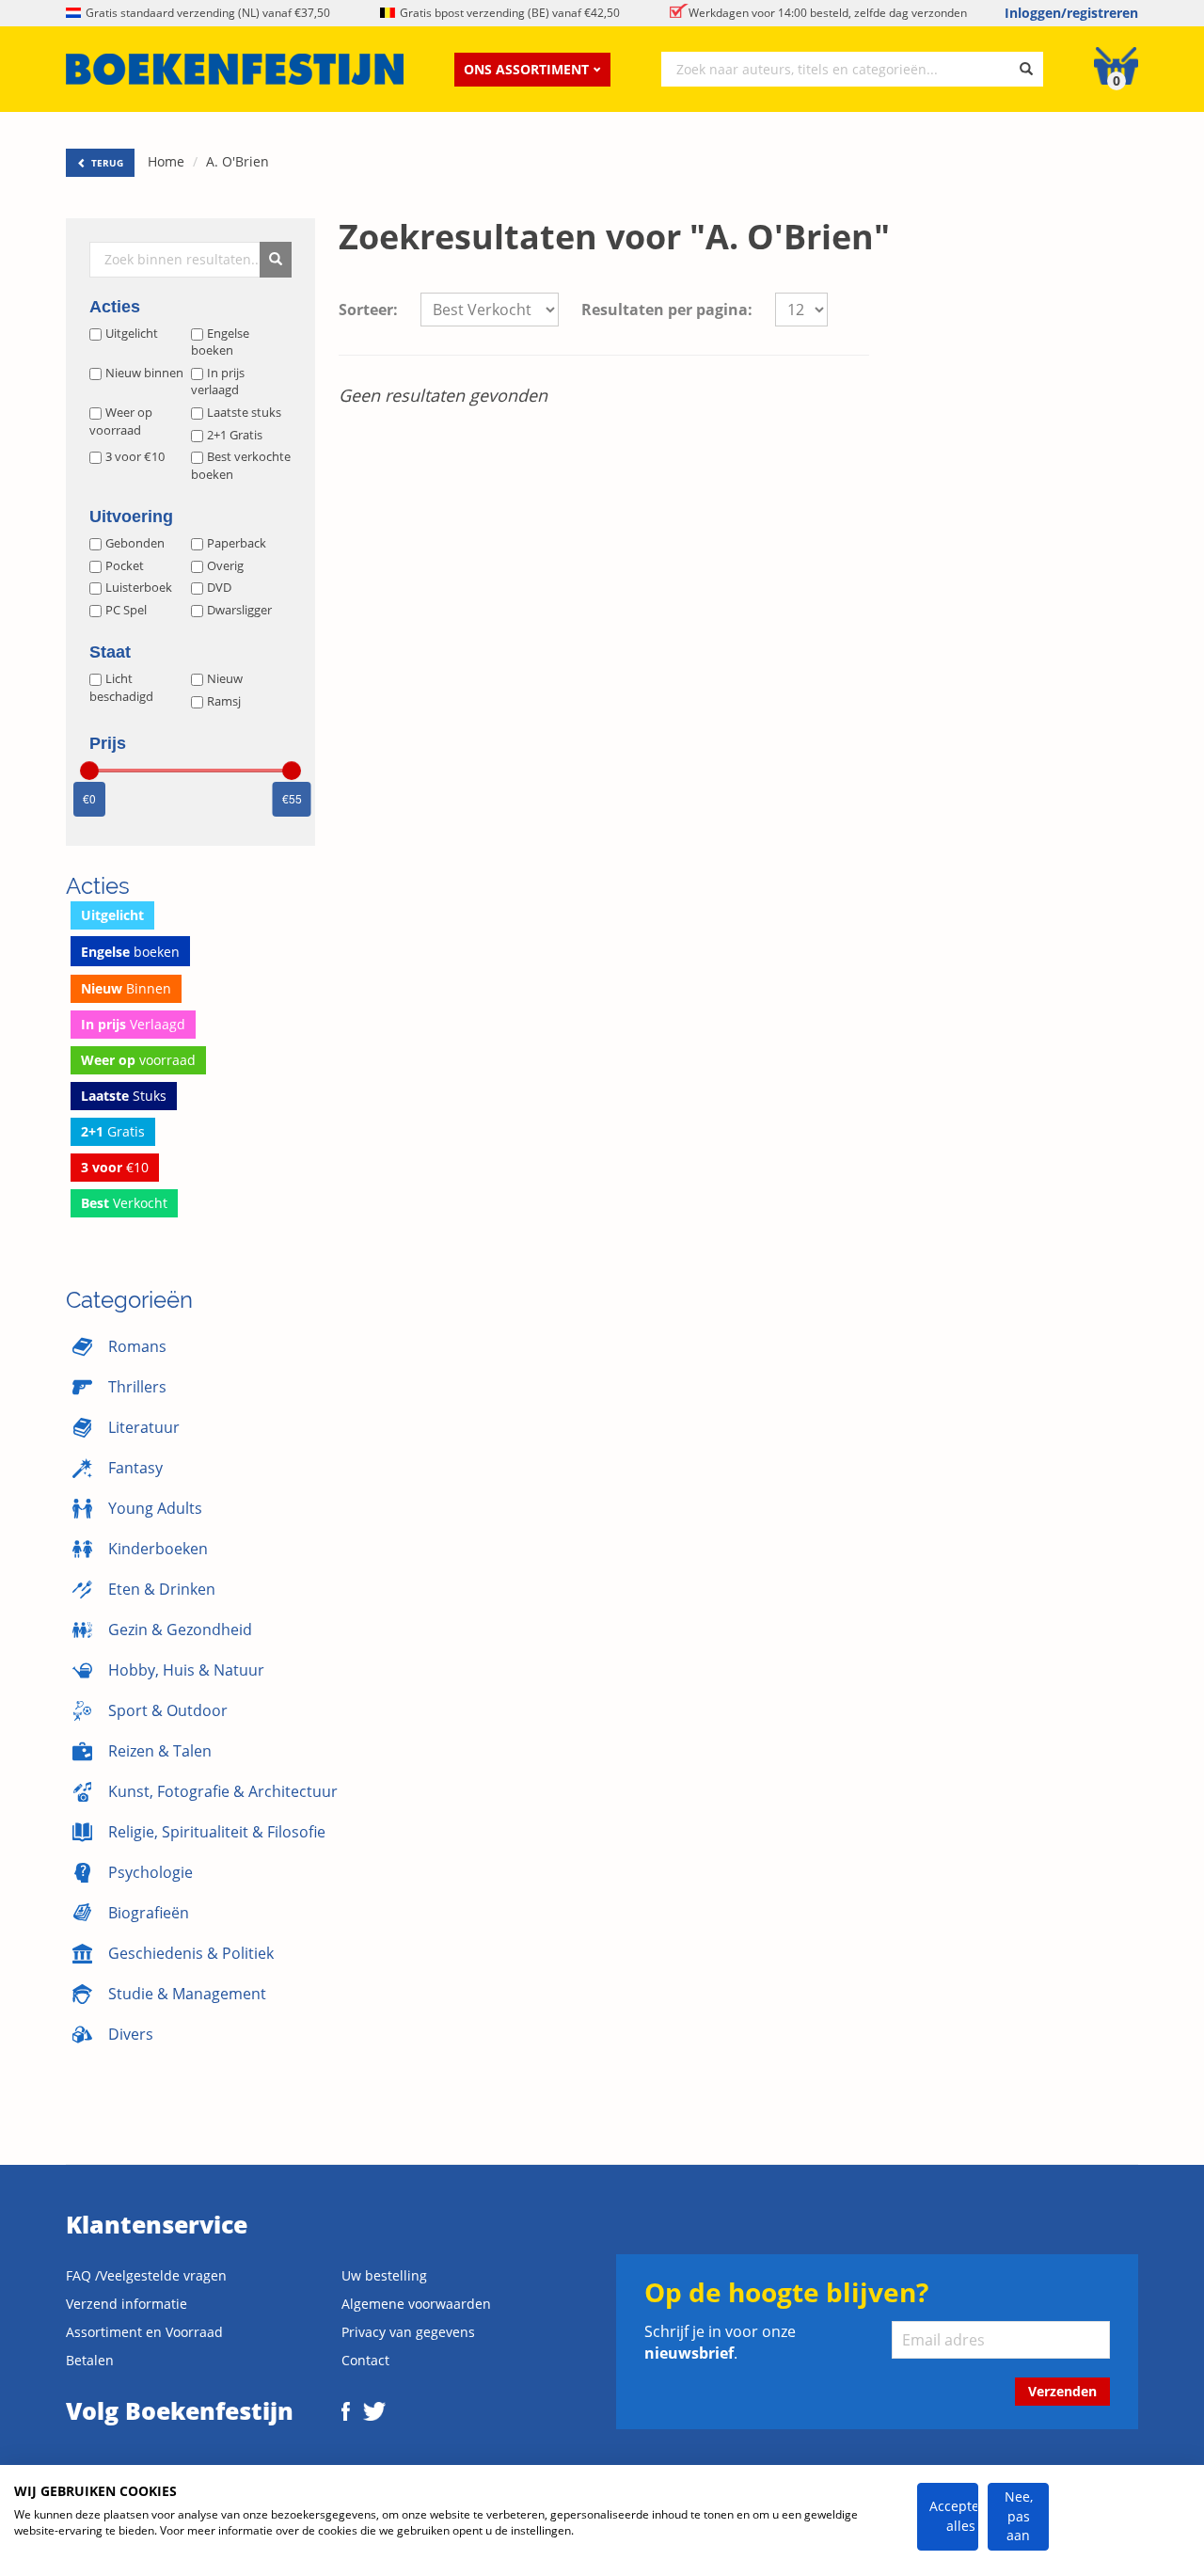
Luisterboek (139, 587)
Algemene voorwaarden (416, 2304)
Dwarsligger (239, 610)
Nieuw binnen (144, 373)
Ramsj (224, 701)
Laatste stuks (244, 412)
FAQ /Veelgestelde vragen (146, 2275)
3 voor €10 (135, 456)
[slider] (89, 771)
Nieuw (225, 678)
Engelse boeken (220, 342)
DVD (219, 587)
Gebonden (135, 543)
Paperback (237, 543)
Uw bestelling (384, 2275)
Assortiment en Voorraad (144, 2332)
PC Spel (126, 610)
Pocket (125, 565)
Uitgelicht (132, 333)
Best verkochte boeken (241, 465)
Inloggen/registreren (1071, 13)
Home (166, 161)
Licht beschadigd (121, 687)
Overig (225, 565)
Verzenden (1062, 2391)
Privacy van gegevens (408, 2332)
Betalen (90, 2360)
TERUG (106, 163)
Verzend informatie (127, 2304)
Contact (365, 2360)
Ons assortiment (526, 69)
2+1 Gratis (235, 435)
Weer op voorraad (121, 421)
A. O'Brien (238, 161)
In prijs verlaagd (218, 382)
